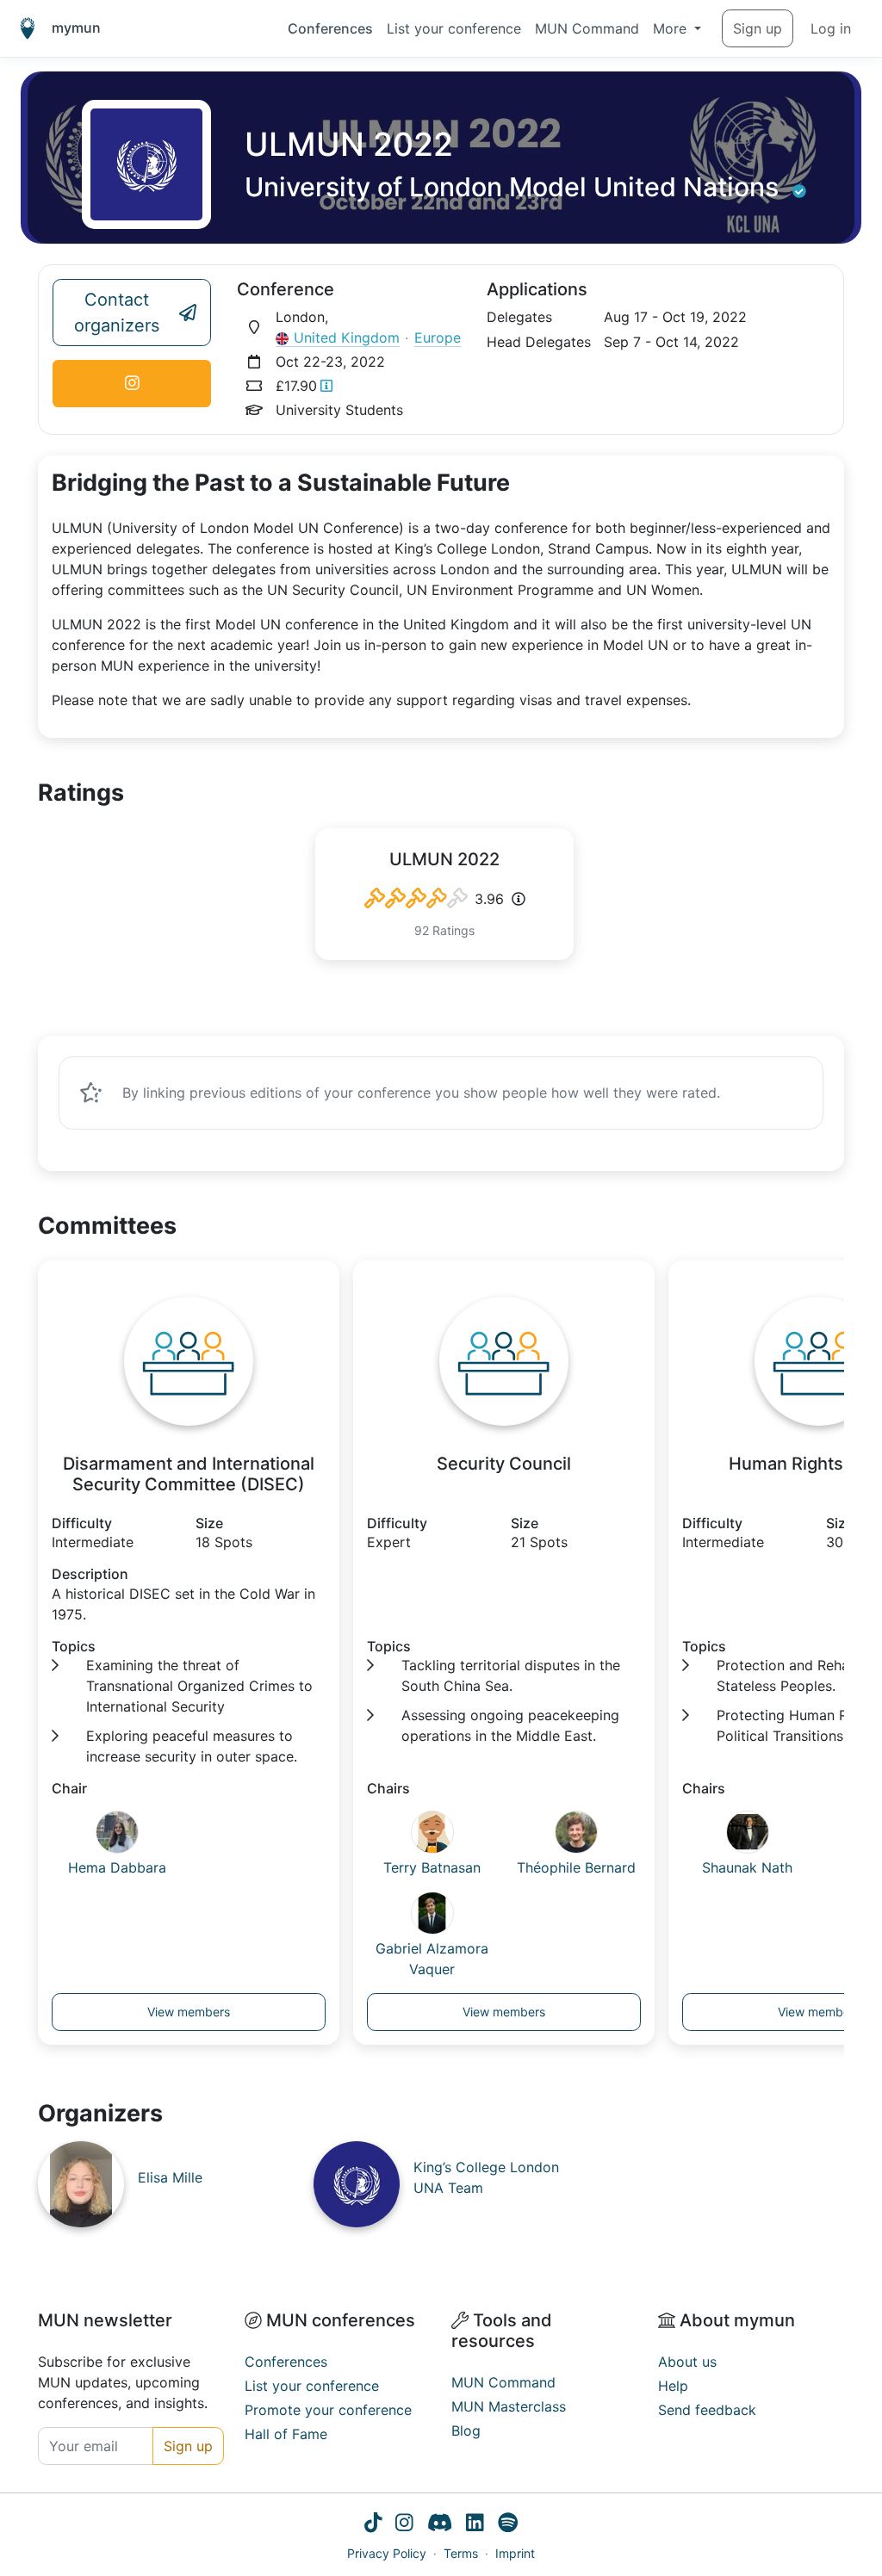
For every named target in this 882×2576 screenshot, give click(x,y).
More (672, 28)
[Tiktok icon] (373, 2524)
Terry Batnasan (432, 1867)
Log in (831, 28)
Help (673, 2386)
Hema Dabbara (117, 1867)
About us (687, 2362)
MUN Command (587, 28)
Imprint (515, 2553)
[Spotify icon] (508, 2524)
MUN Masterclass (509, 2406)
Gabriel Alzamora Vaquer (432, 1959)
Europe (438, 337)
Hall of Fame (286, 2434)
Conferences (330, 28)
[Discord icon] (440, 2524)
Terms (461, 2553)
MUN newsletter (105, 2320)
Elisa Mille (170, 2177)
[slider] (416, 899)
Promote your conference (328, 2410)
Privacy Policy (387, 2553)
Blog (466, 2430)
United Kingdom (347, 337)
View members (189, 2012)
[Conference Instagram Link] (132, 384)
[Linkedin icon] (475, 2524)
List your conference (454, 28)
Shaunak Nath (747, 1867)
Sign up (758, 28)
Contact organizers (117, 313)
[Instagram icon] (404, 2524)
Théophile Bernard (576, 1867)
